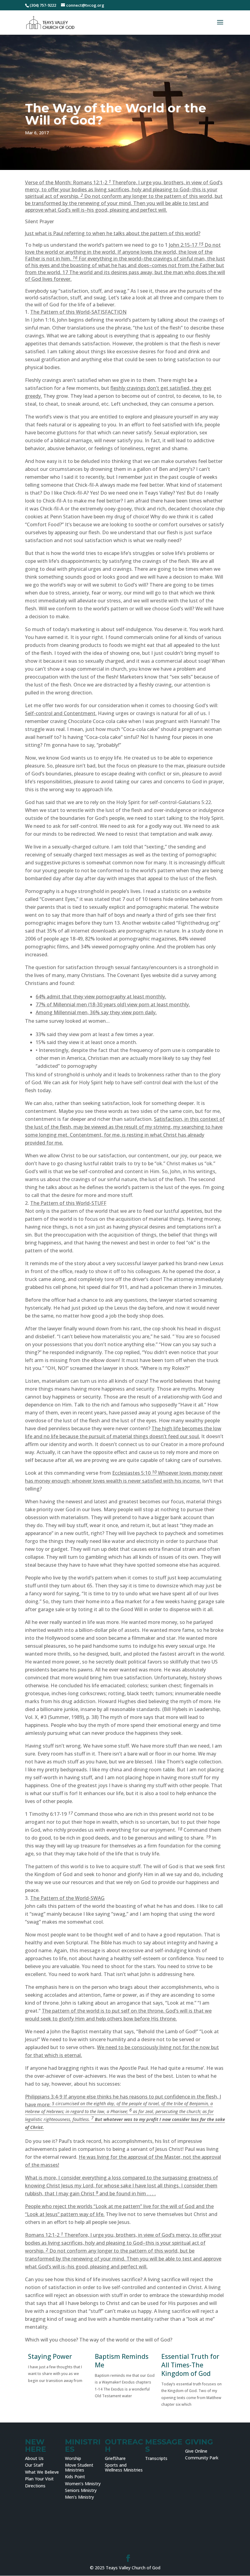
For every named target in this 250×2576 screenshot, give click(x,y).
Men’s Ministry (79, 2497)
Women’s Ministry (83, 2484)
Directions (35, 2486)
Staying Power (50, 2356)
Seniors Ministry (81, 2490)
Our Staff (34, 2465)
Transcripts (156, 2458)
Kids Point (75, 2477)
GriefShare (115, 2458)
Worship (73, 2458)
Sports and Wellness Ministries (124, 2467)
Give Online (196, 2451)
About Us (34, 2458)
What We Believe (42, 2472)
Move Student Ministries (79, 2467)
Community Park (202, 2458)
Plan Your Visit (39, 2479)
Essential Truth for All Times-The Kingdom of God (190, 2365)
